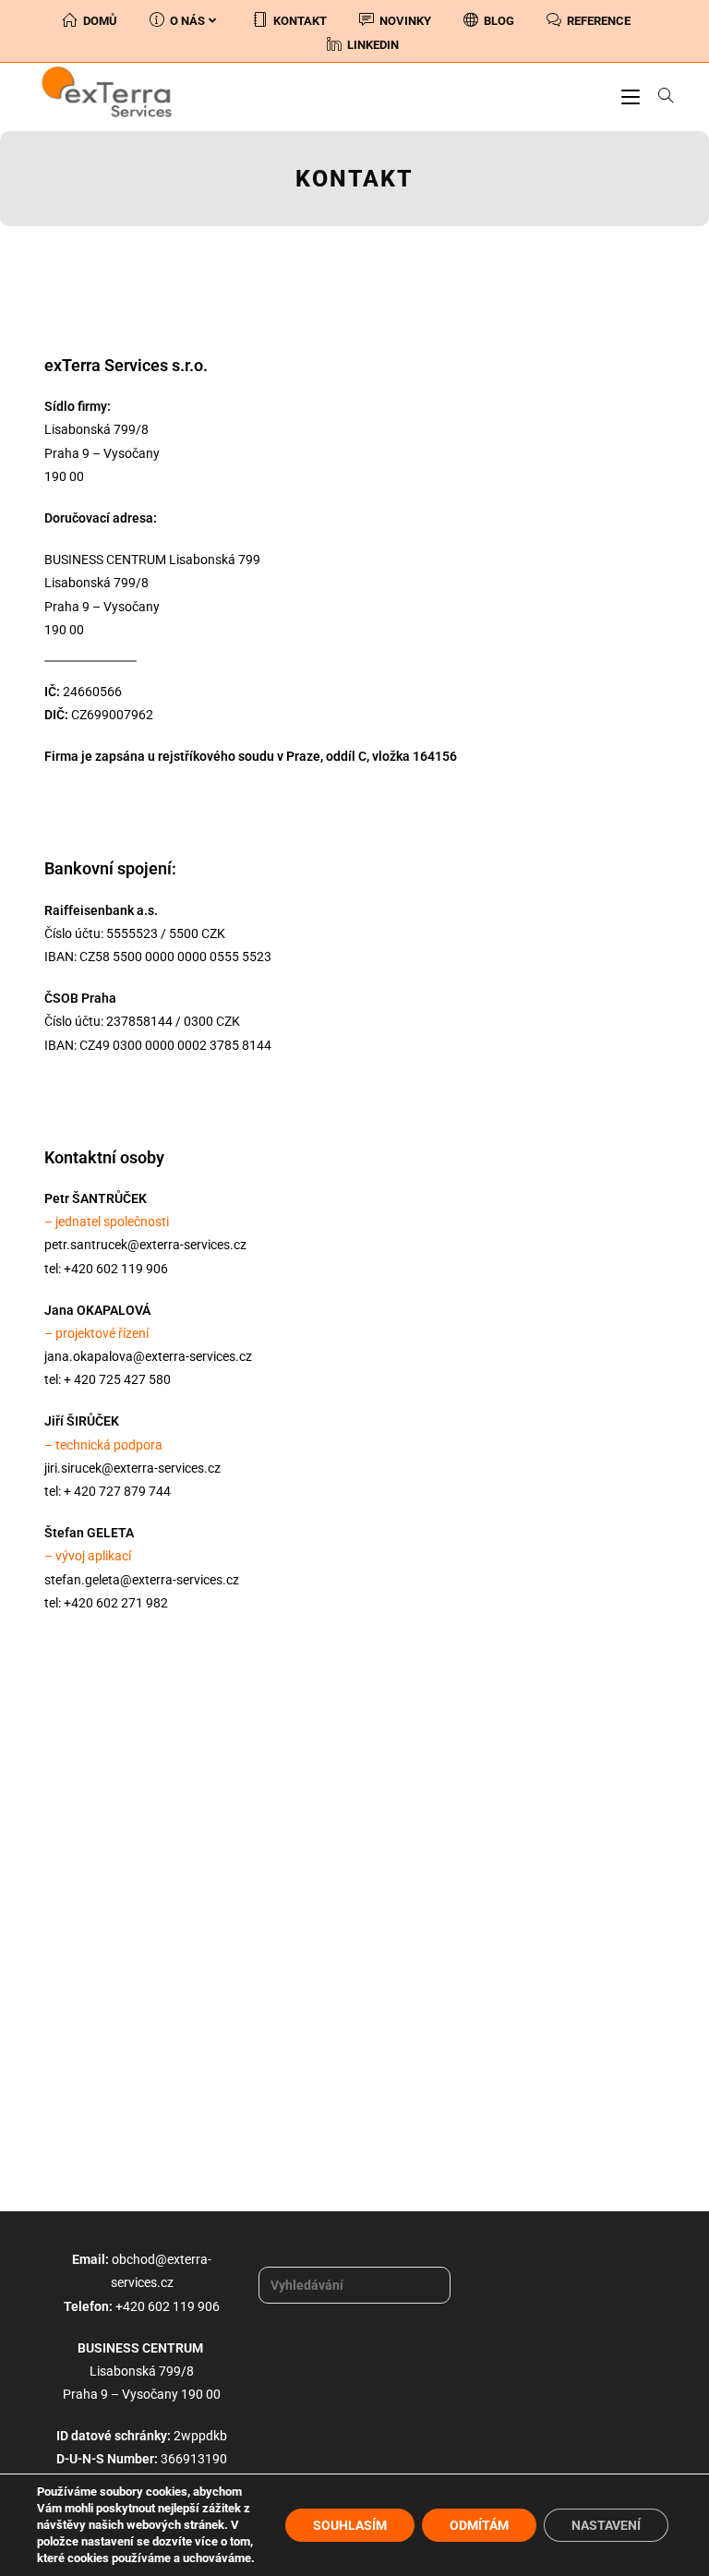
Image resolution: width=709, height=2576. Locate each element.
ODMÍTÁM (479, 2525)
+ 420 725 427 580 (117, 1379)
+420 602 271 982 (116, 1603)
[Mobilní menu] (633, 96)
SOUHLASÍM (350, 2525)
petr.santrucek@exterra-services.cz (145, 1245)
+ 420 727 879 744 (117, 1491)
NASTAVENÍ (606, 2525)
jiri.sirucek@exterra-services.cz (132, 1468)
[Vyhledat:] (659, 96)
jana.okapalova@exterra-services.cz (148, 1356)
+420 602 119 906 (116, 1269)
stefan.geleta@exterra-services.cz (142, 1580)
